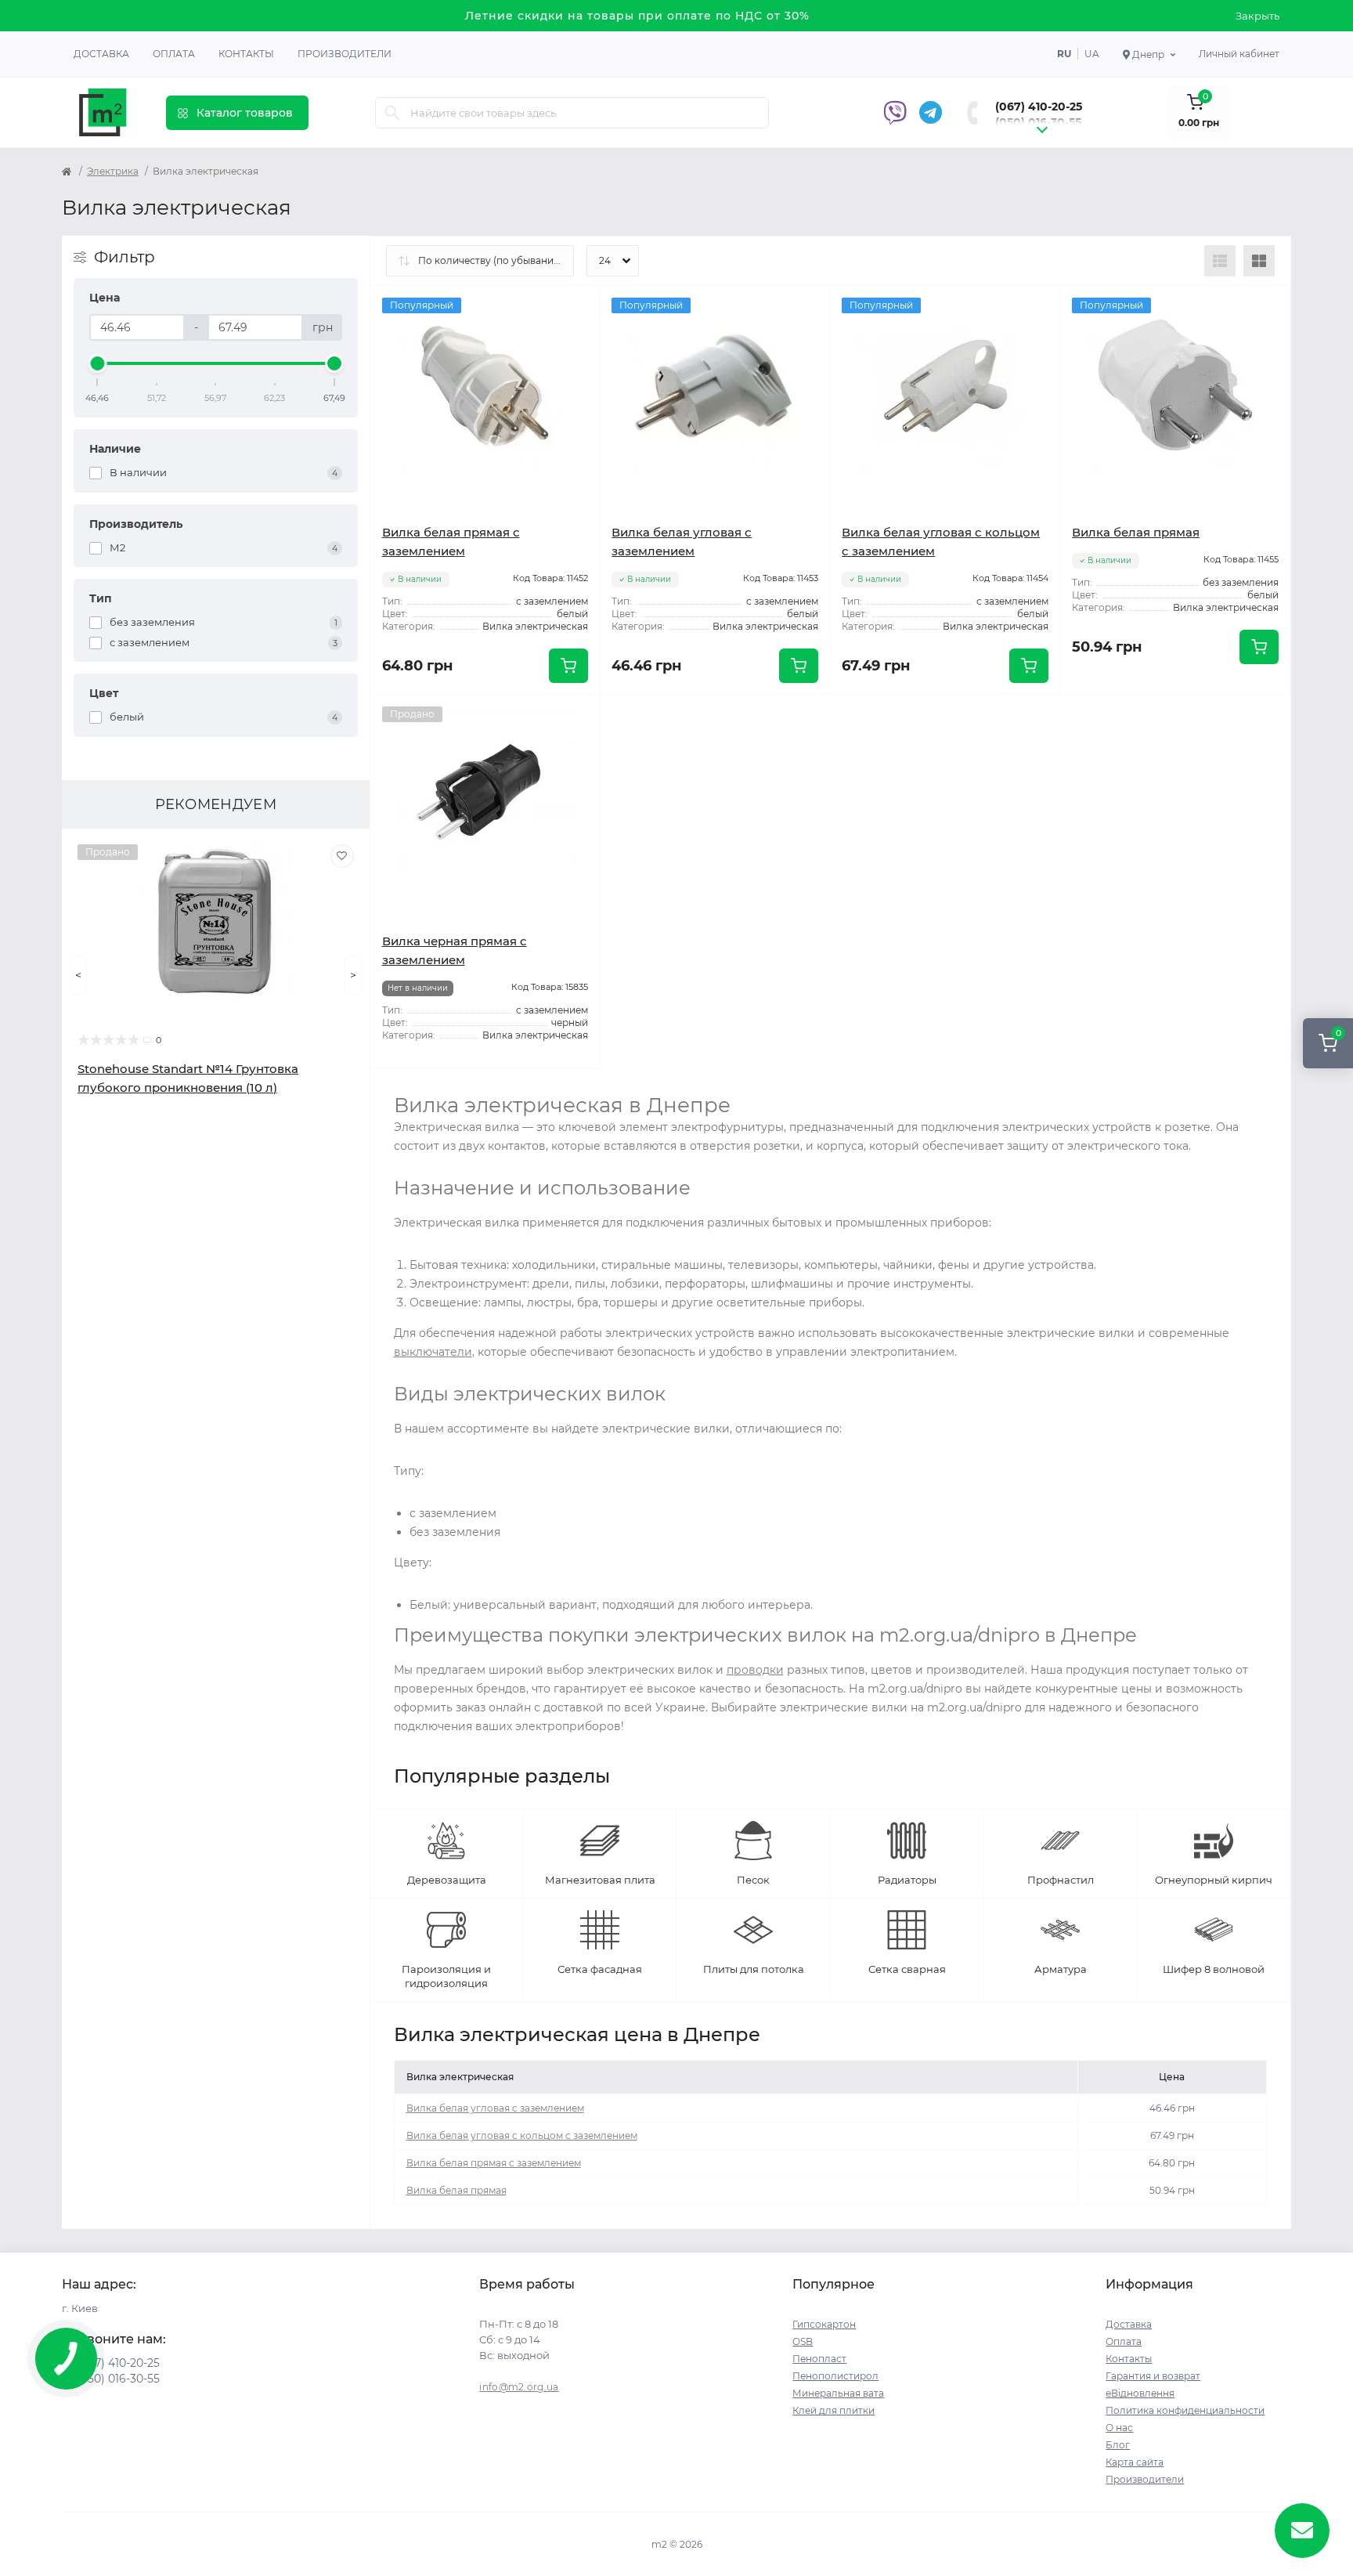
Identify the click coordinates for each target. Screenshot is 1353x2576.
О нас (1119, 2428)
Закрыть (1257, 16)
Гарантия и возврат (1153, 2376)
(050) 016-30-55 (1038, 122)
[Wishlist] (342, 856)
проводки (755, 1670)
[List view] (1220, 261)
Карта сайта (1135, 2462)
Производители (345, 54)
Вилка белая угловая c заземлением (495, 2108)
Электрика (113, 171)
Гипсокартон (824, 2324)
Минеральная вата (838, 2393)
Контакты (246, 54)
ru (1064, 54)
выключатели (433, 1352)
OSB (803, 2341)
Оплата (174, 54)
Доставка (101, 54)
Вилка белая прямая (1136, 532)
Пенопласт (819, 2359)
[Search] (392, 113)
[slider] (98, 363)
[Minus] (646, 718)
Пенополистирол (835, 2376)
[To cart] (568, 666)
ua (1092, 54)
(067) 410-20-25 (1039, 107)
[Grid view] (1259, 261)
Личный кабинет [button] (1239, 54)
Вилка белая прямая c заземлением (494, 2163)
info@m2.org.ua (519, 2387)
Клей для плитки (833, 2410)
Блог (1118, 2445)
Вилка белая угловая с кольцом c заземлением (522, 2135)
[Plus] (784, 718)
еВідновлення (1140, 2393)
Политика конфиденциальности (1185, 2410)
